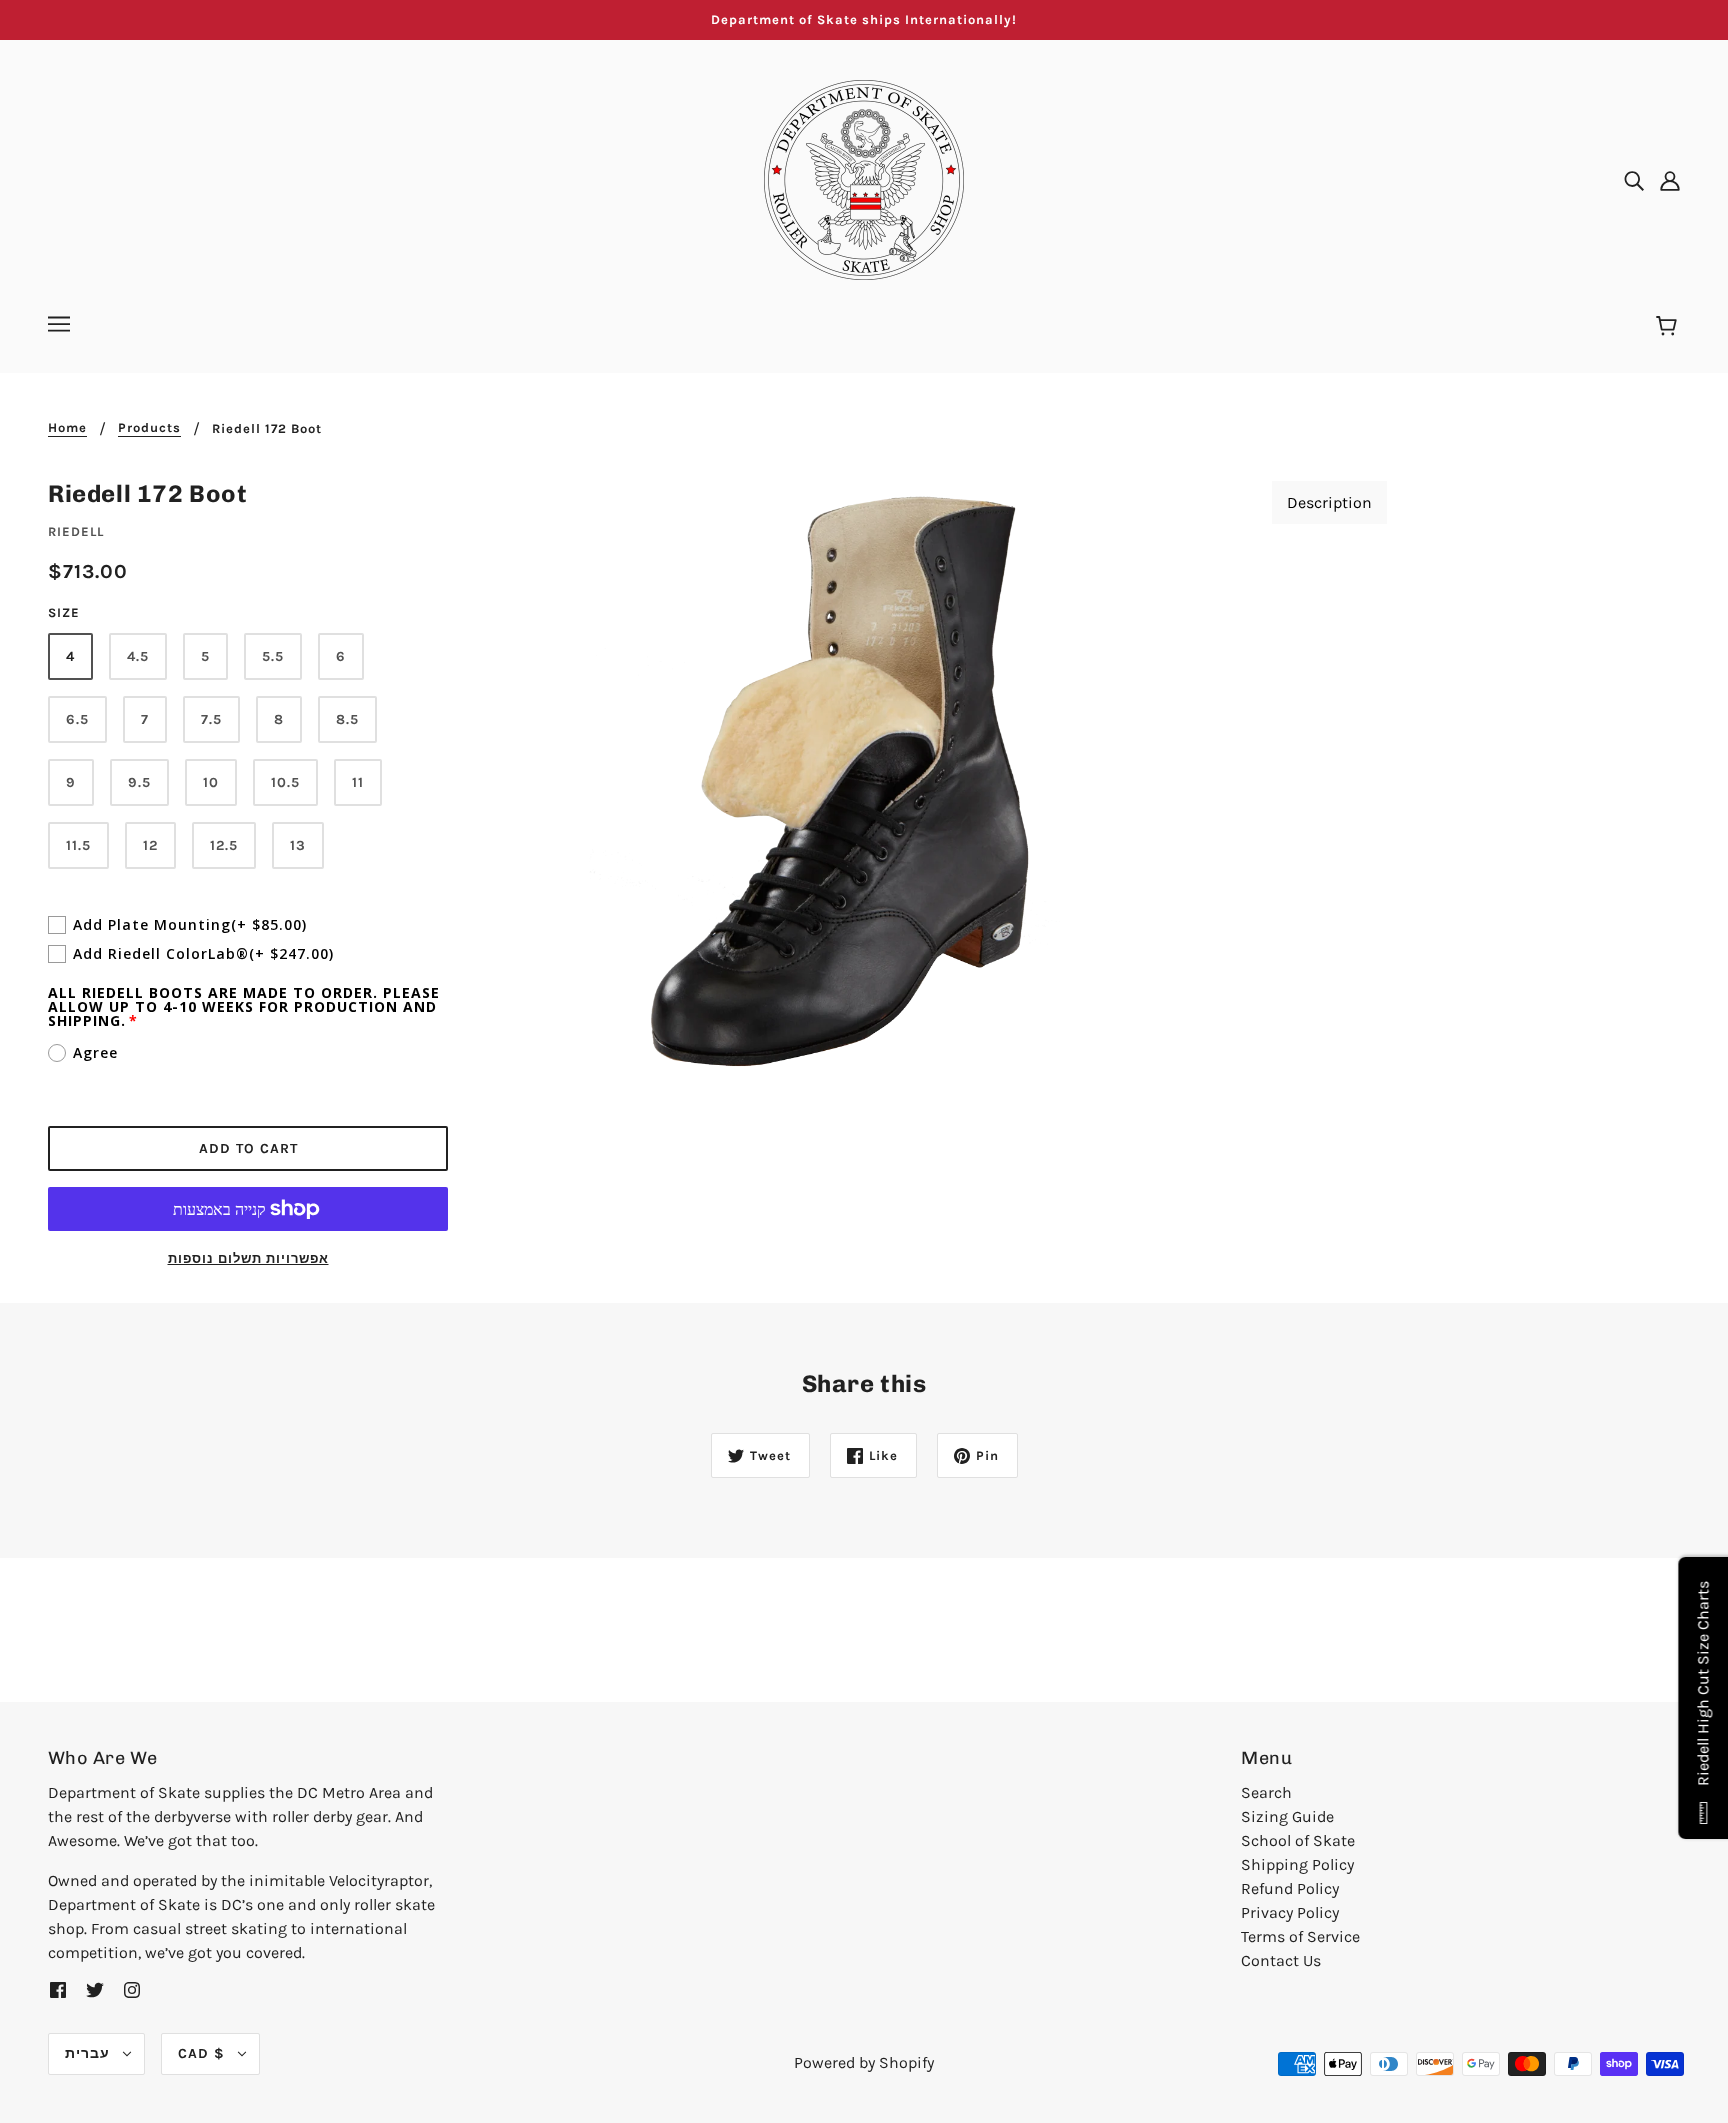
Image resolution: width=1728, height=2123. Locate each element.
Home (67, 428)
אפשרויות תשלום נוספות (248, 1258)
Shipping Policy (1297, 1864)
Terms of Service (1300, 1936)
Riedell (76, 531)
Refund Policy (1290, 1888)
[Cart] (1669, 327)
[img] (1634, 180)
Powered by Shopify (864, 2062)
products (149, 428)
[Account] (1670, 180)
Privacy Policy (1290, 1912)
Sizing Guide (1287, 1816)
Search (1266, 1792)
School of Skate (1298, 1840)
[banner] (864, 178)
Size (64, 612)
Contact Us (1281, 1960)
